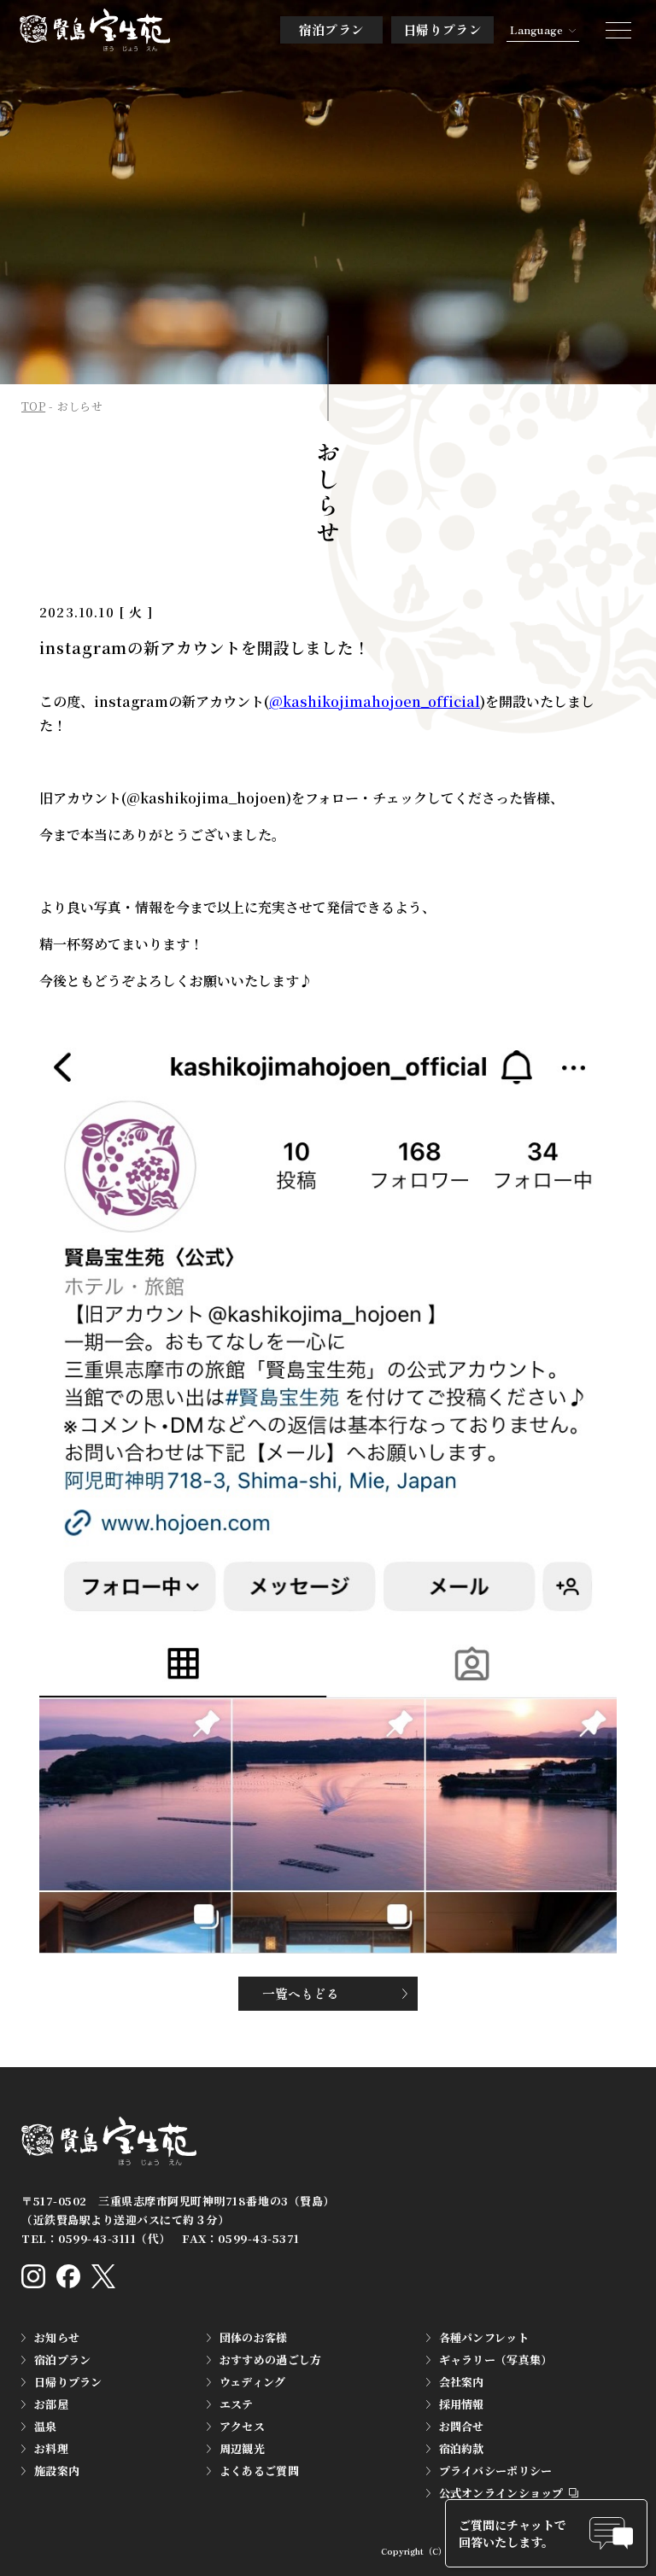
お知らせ (57, 2337)
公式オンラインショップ (501, 2493)
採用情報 (462, 2404)
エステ (237, 2404)
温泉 (46, 2426)
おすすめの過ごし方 (270, 2360)
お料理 (51, 2448)
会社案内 (462, 2382)
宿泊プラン (332, 29)
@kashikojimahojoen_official (375, 701)
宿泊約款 (462, 2448)
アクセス (242, 2426)
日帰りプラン (442, 29)
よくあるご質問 (259, 2471)
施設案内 (57, 2471)
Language (536, 29)
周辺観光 (242, 2448)
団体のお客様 (254, 2337)
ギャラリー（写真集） (496, 2360)
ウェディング (253, 2382)
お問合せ (462, 2426)
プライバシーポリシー (496, 2471)
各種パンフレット (484, 2337)
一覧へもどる (301, 1993)
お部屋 (51, 2404)
